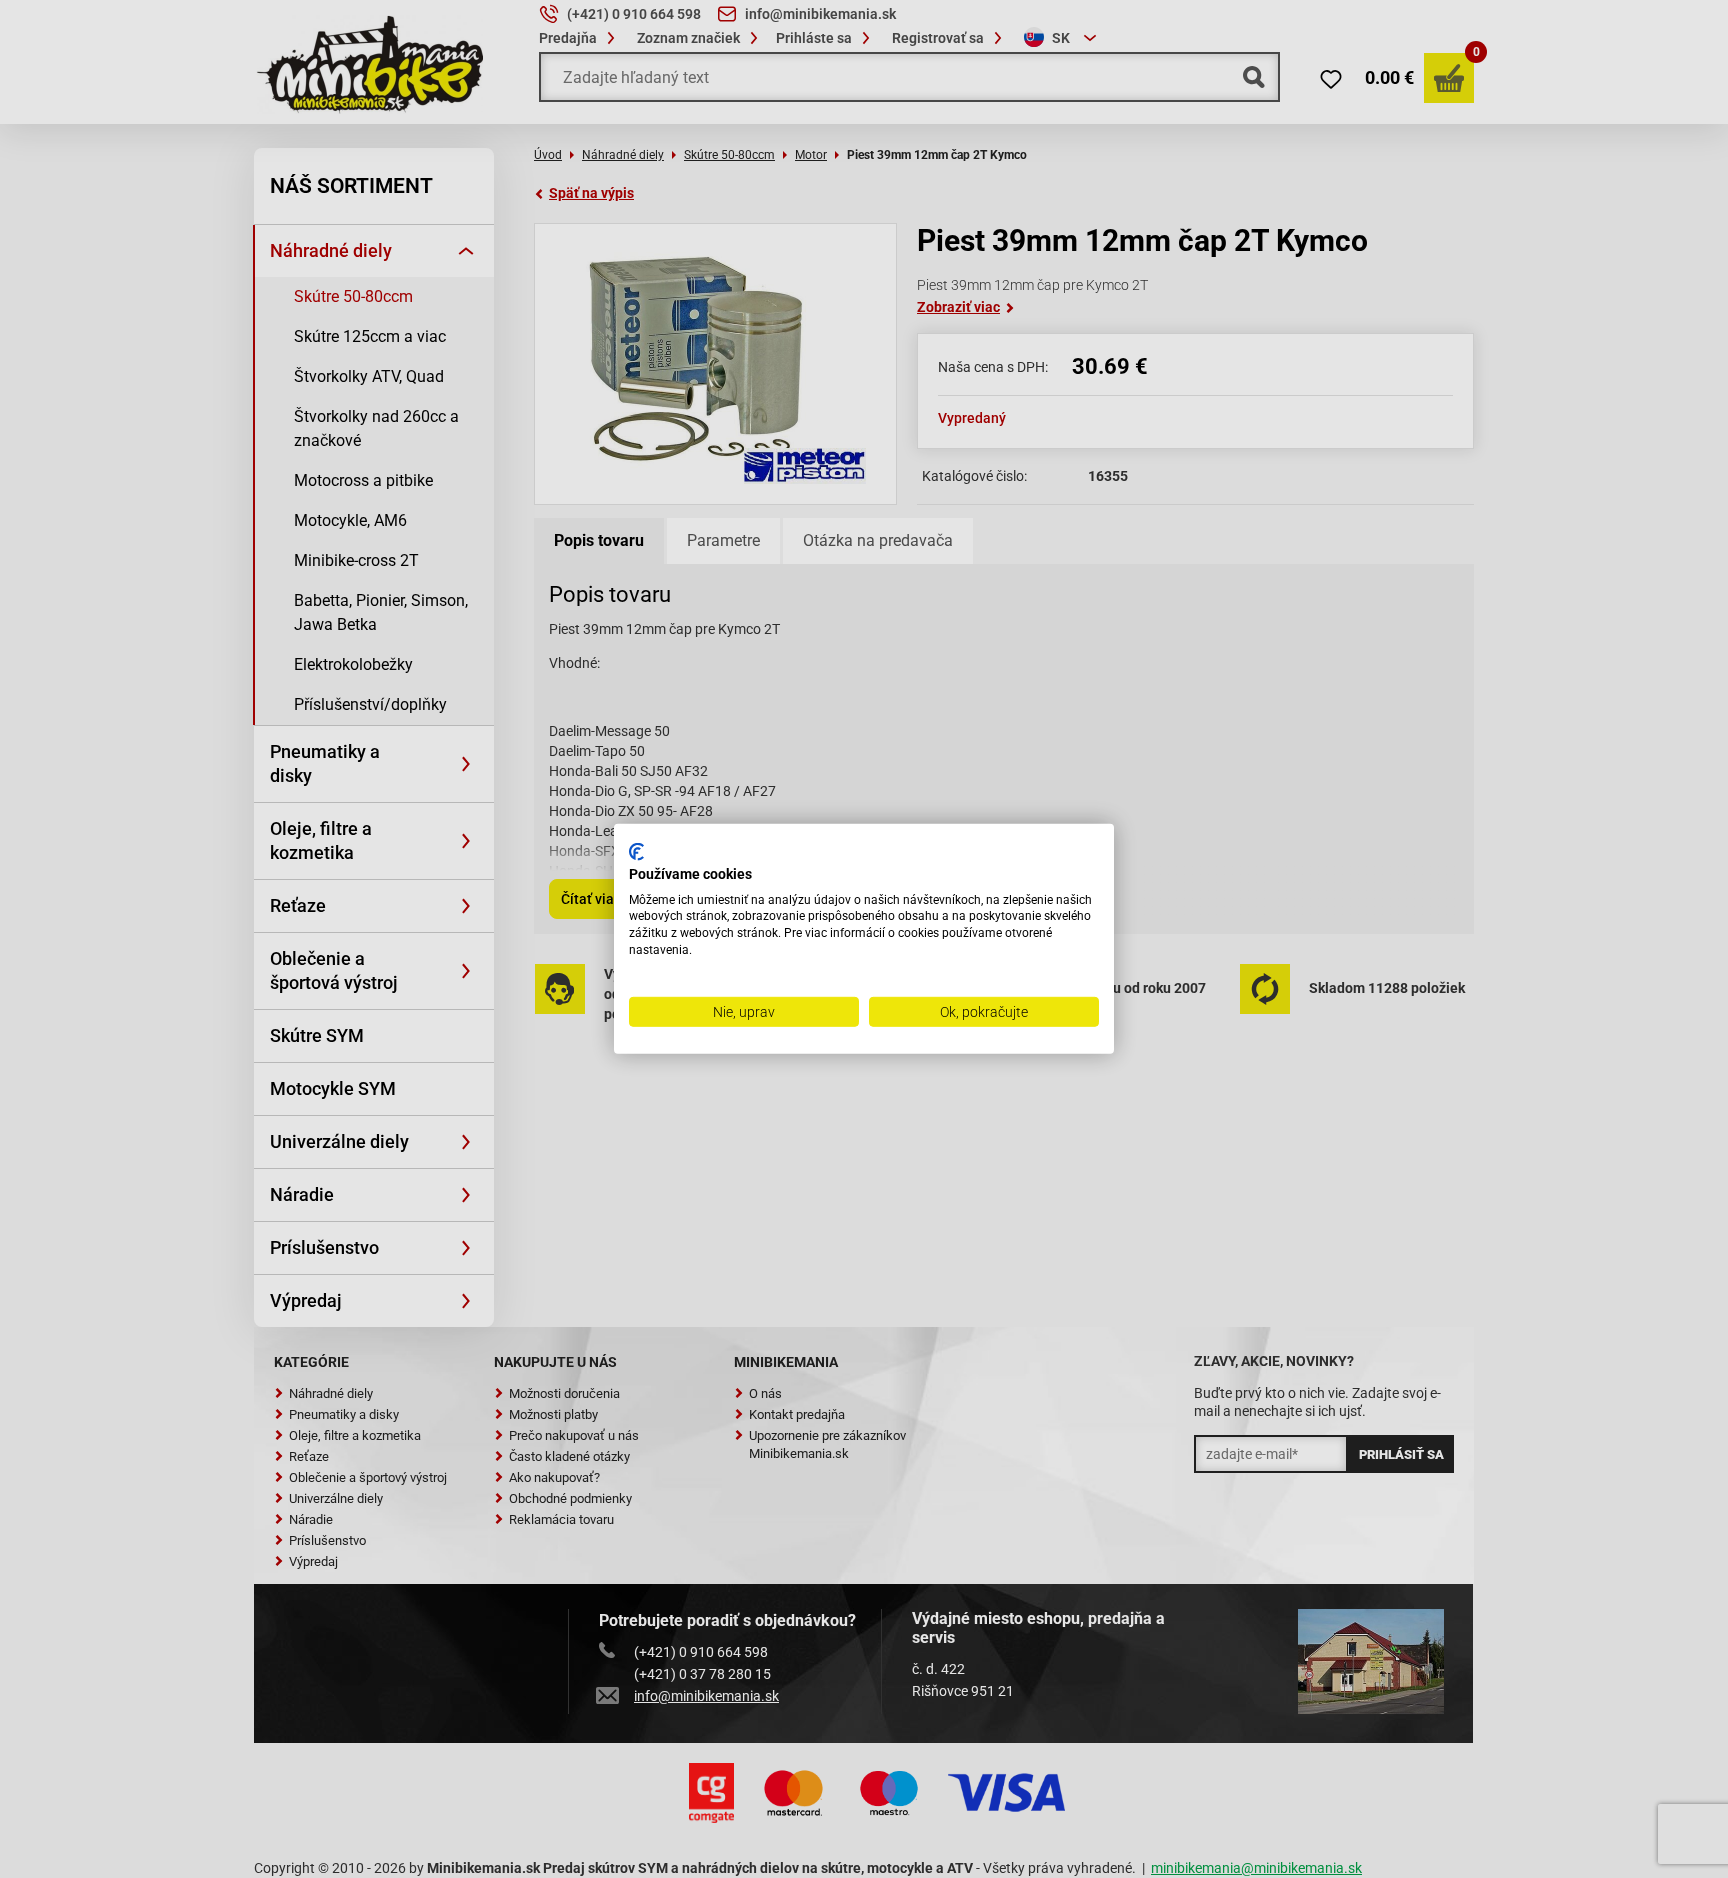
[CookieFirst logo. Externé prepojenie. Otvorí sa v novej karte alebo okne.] (636, 852)
